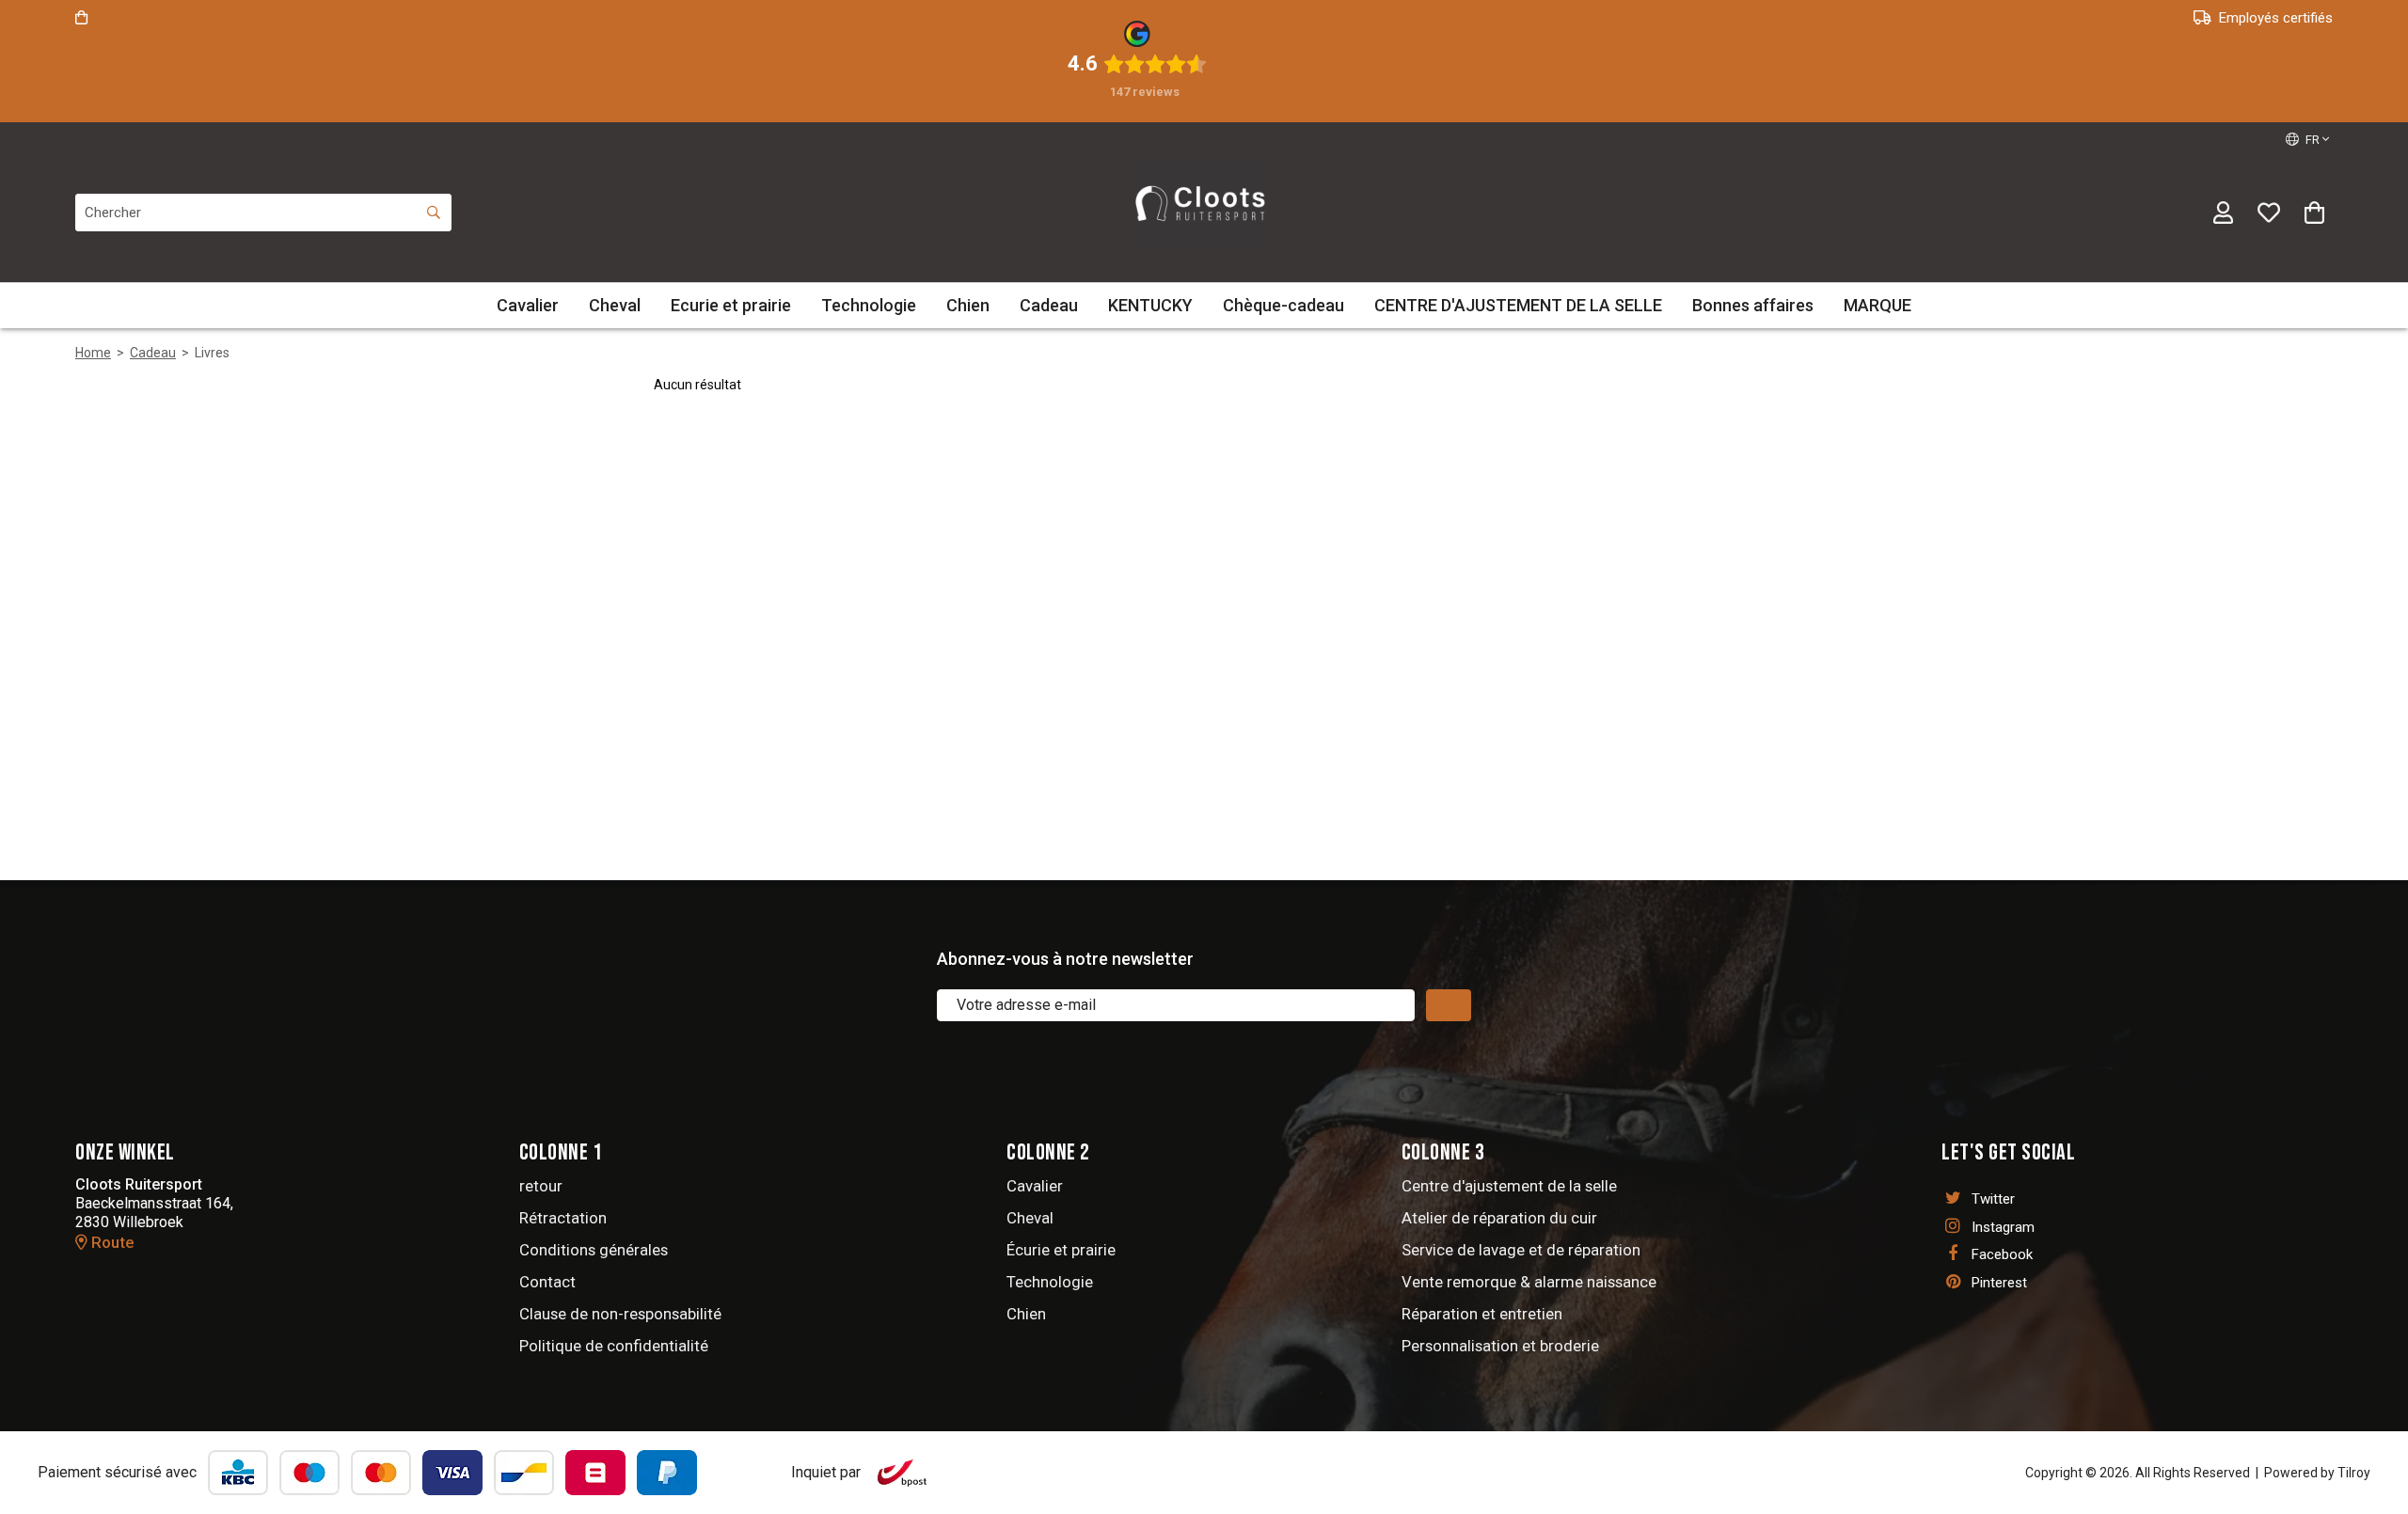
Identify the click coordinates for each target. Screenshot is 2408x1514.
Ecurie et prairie (731, 305)
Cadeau (1049, 305)
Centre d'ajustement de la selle (1509, 1186)
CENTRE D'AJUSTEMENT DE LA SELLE (1518, 305)
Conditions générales (594, 1250)
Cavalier (528, 305)
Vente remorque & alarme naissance (1529, 1282)
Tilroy (2354, 1473)
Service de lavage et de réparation (1521, 1250)
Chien (968, 305)
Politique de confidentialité (614, 1346)
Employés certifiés (2276, 18)
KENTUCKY (1150, 305)
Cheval (615, 305)
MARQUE (1877, 305)
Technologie (869, 305)
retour (541, 1186)
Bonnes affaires (1753, 305)
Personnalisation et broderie (1500, 1346)
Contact (547, 1282)
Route (111, 1242)
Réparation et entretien (1482, 1314)
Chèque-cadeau (1283, 305)
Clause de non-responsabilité (620, 1314)
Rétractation (563, 1218)
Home (93, 353)
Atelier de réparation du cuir (1499, 1218)
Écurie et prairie (1061, 1250)
